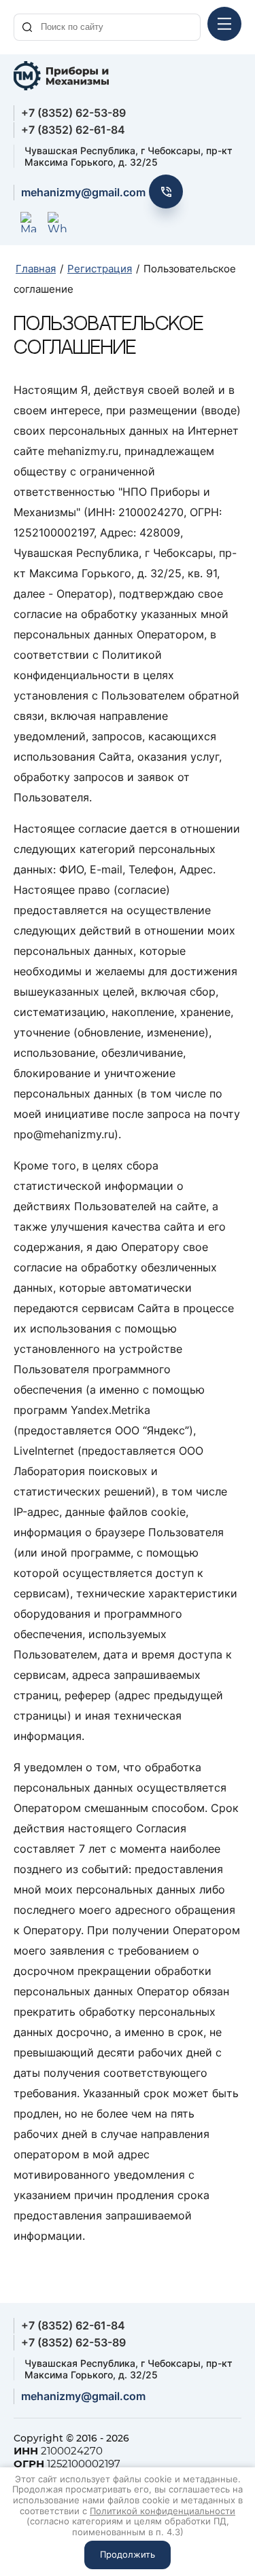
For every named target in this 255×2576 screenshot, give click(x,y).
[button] (166, 192)
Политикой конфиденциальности (163, 2511)
